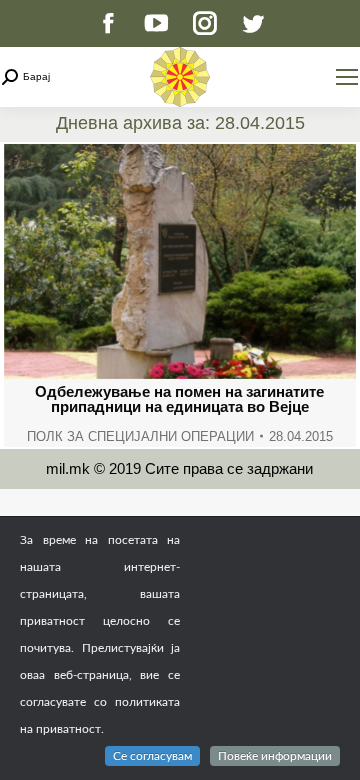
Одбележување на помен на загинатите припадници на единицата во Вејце (179, 399)
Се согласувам (152, 756)
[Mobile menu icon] (347, 77)
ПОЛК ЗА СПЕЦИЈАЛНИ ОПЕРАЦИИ (140, 436)
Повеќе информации (275, 756)
